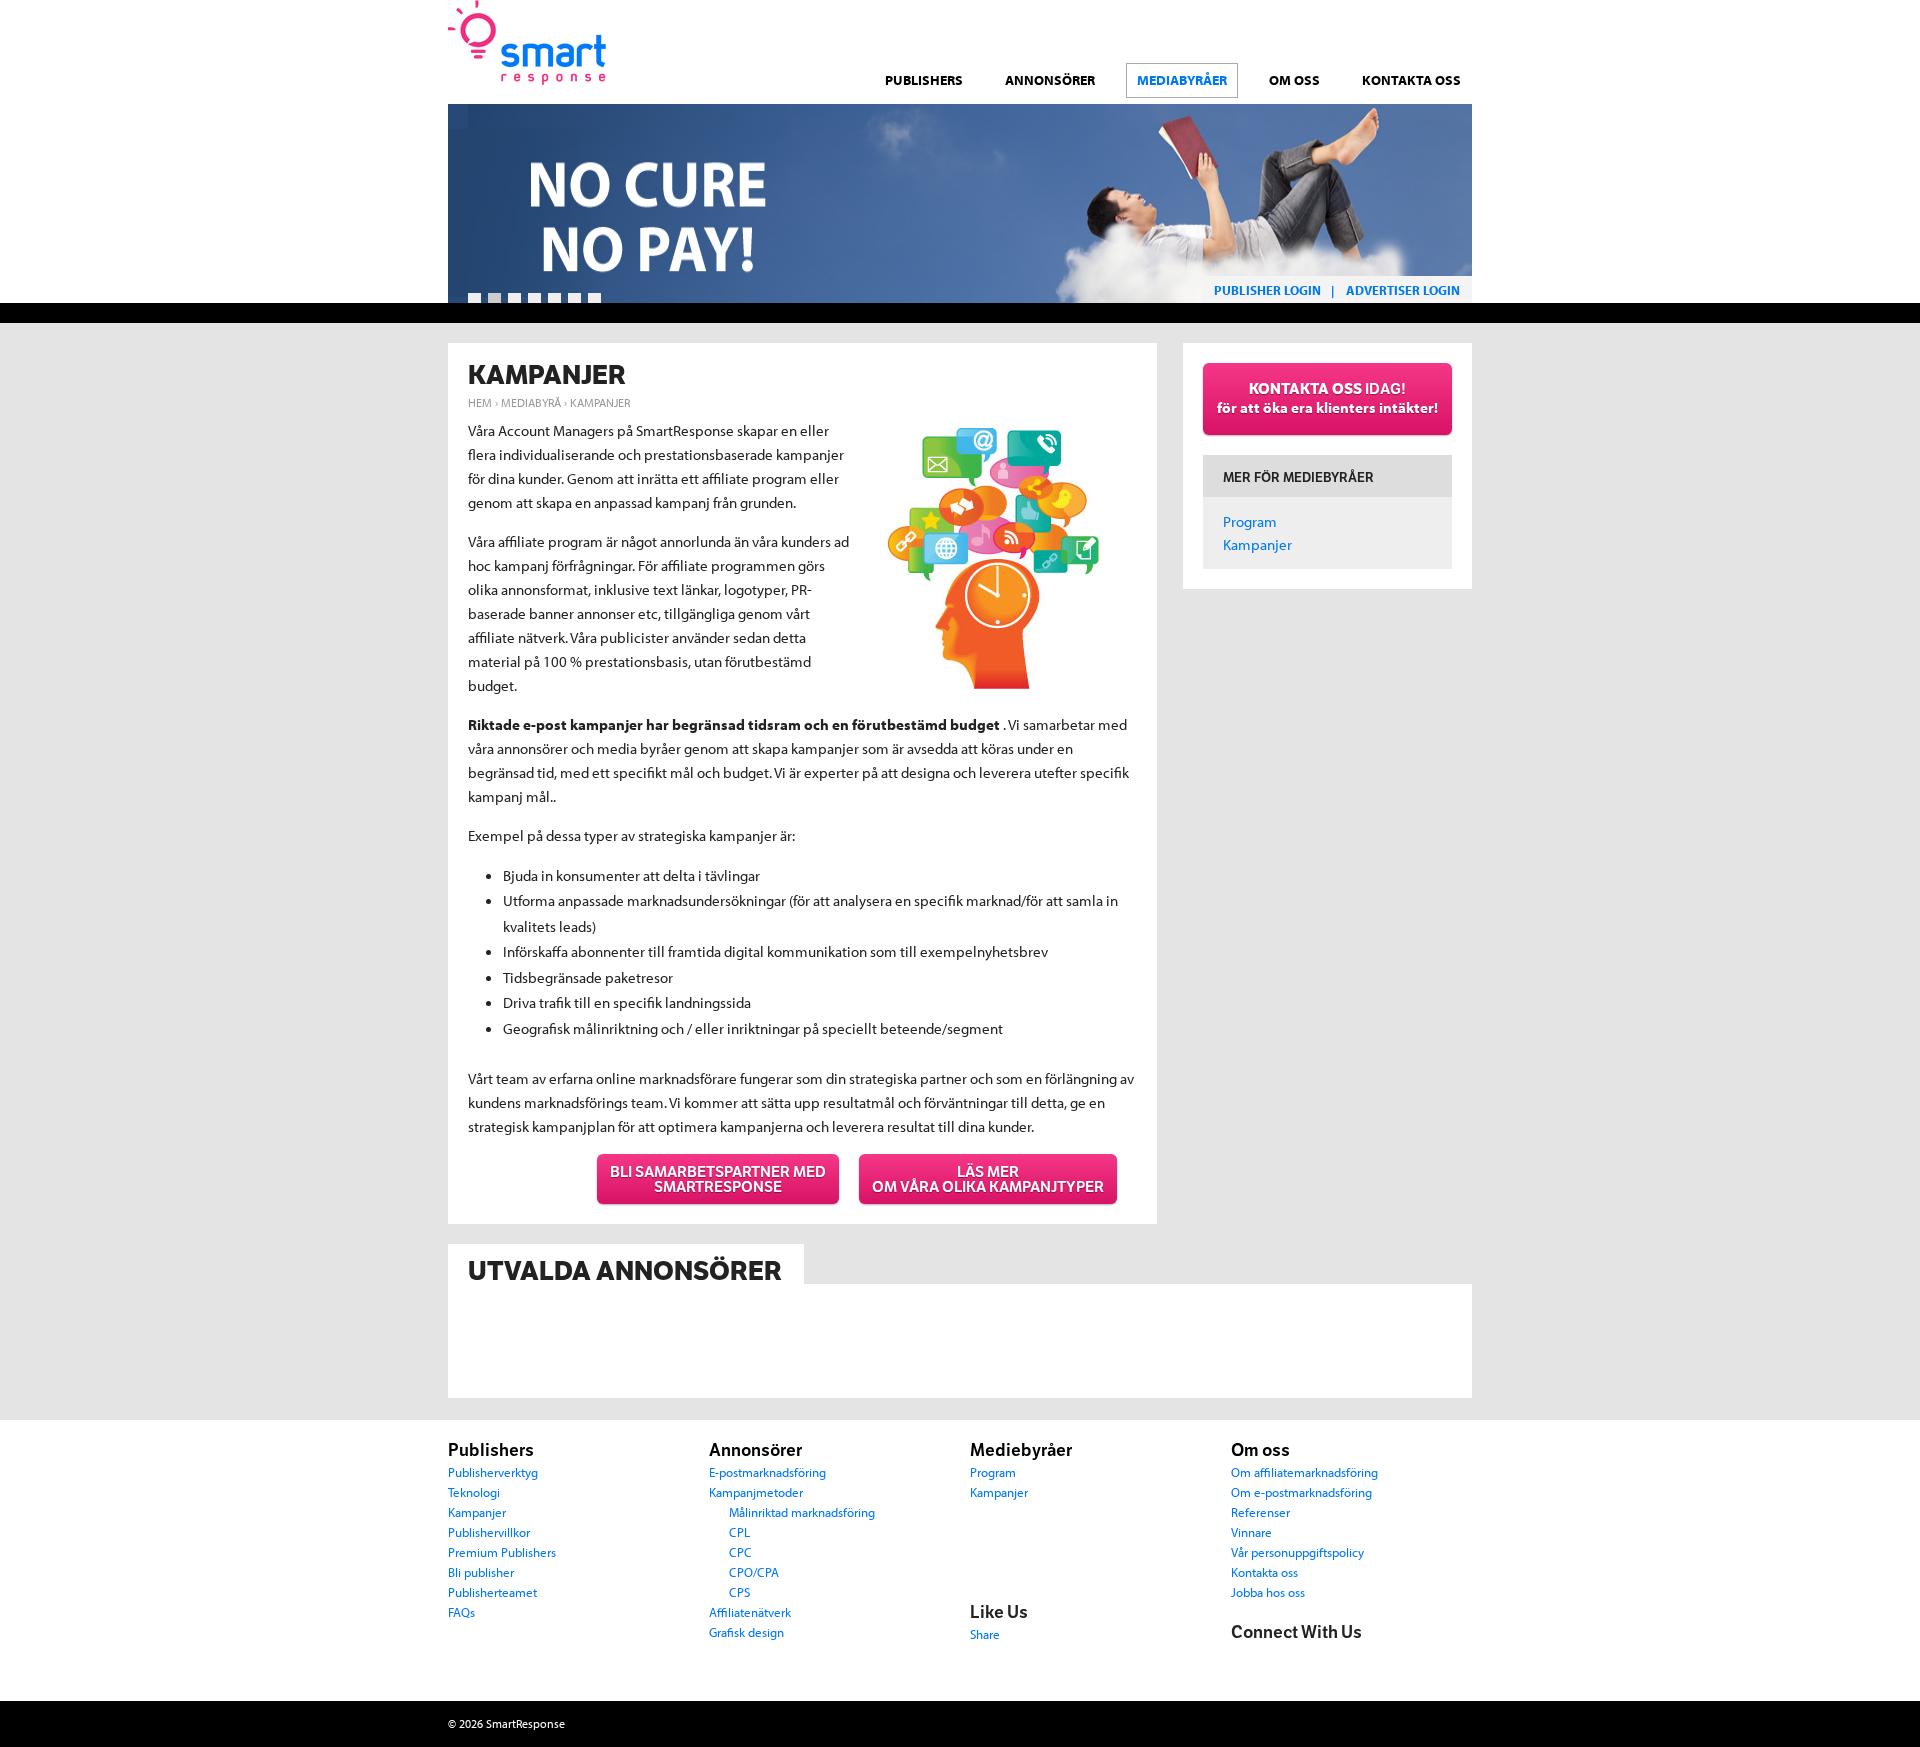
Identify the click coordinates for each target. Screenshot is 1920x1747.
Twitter (1289, 1665)
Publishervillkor (489, 1531)
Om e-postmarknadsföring (1301, 1491)
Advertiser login (1403, 290)
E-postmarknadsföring (767, 1471)
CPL (739, 1531)
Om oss (1294, 80)
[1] (474, 299)
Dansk (1346, 29)
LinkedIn (1331, 1665)
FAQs (461, 1611)
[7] (594, 299)
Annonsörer (755, 1450)
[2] (494, 299)
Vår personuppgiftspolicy (1297, 1551)
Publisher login (1267, 290)
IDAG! (1327, 398)
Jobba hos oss (1268, 1591)
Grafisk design (746, 1631)
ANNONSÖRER (1050, 80)
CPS (739, 1591)
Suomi (1433, 29)
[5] (554, 299)
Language (1313, 18)
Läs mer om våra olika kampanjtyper (988, 1179)
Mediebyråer (1021, 1450)
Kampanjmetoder (756, 1491)
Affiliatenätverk (750, 1611)
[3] (514, 299)
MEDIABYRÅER (1182, 80)
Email (1373, 1665)
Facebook (1247, 1665)
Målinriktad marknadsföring (802, 1511)
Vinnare (1251, 1531)
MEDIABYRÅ (531, 402)
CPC (740, 1551)
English (1462, 29)
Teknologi (474, 1491)
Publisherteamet (492, 1591)
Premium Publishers (502, 1551)
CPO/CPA (754, 1571)
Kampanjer (1257, 544)
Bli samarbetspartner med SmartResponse (718, 1179)
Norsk (1404, 29)
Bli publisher (481, 1571)
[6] (574, 299)
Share (985, 1633)
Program (1250, 521)
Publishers (924, 80)
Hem (480, 402)
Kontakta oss (1411, 80)
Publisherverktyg (493, 1471)
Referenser (1260, 1511)
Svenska (1375, 29)
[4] (534, 299)
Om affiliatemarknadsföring (1304, 1471)
